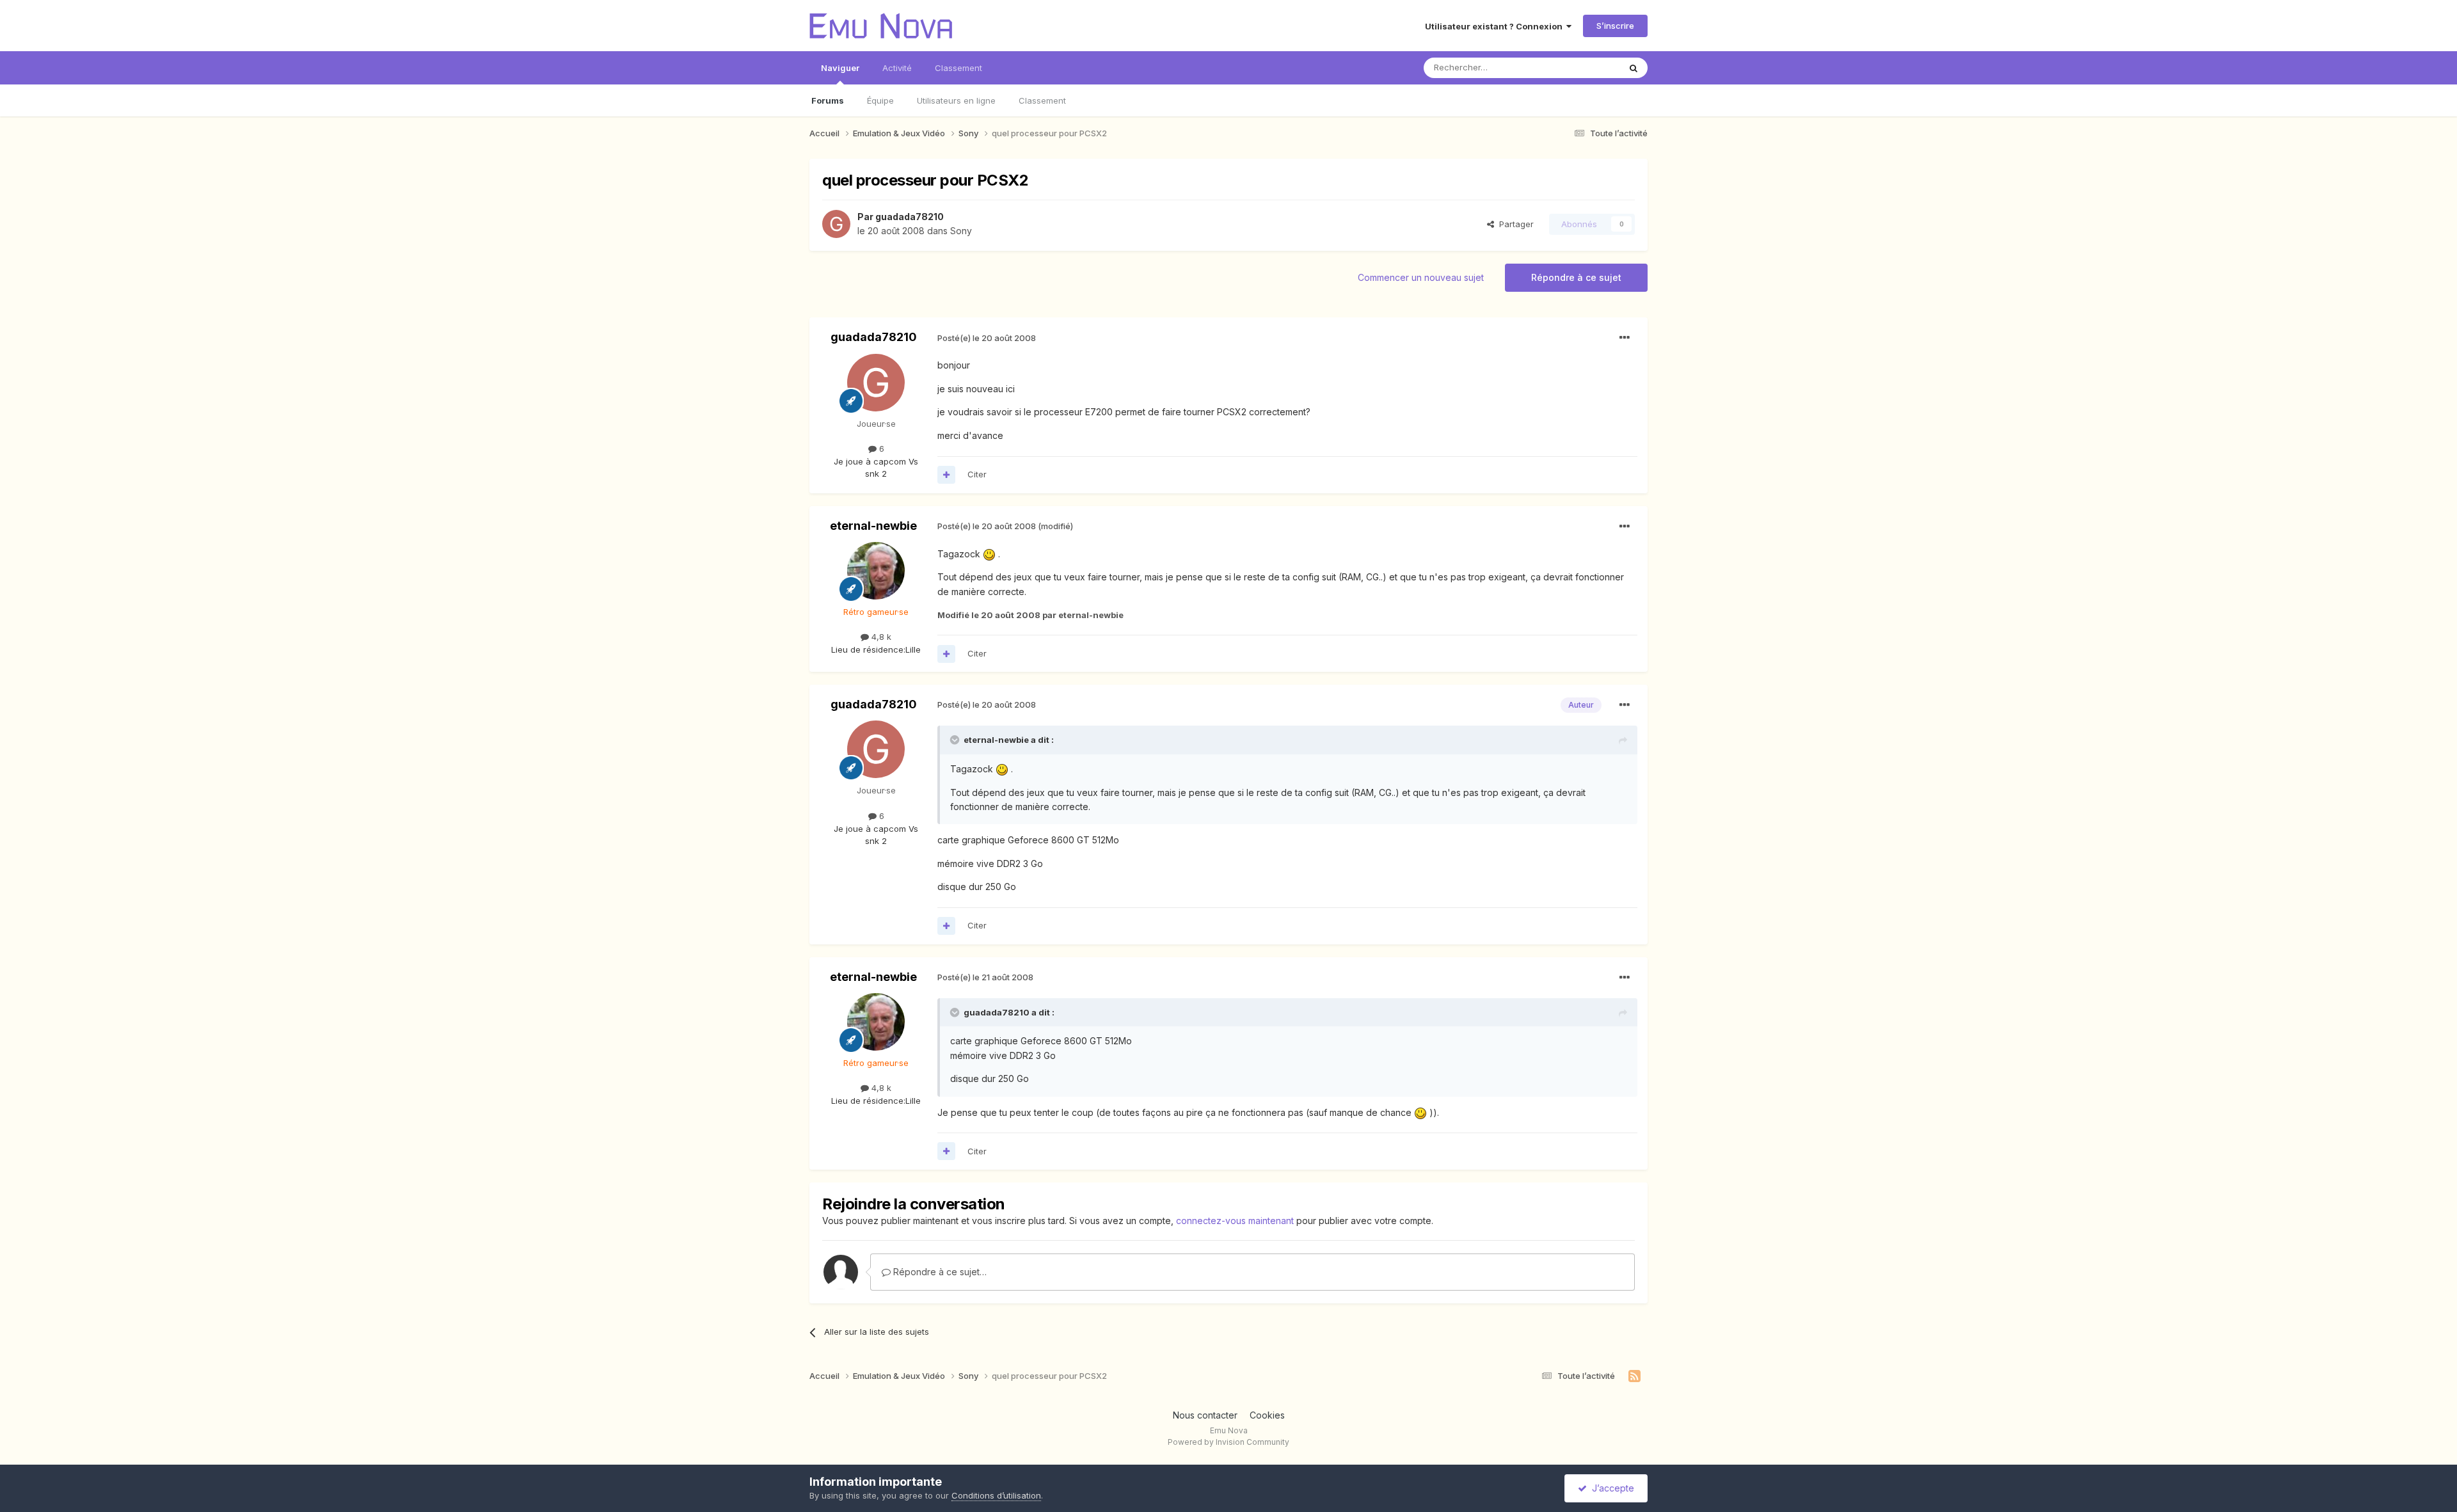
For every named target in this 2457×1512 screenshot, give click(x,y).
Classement (1042, 100)
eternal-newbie (873, 526)
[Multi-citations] (946, 475)
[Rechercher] (1634, 68)
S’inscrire (1615, 26)
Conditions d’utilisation (996, 1495)
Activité (897, 68)
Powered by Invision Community (1228, 1442)
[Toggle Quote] (956, 740)
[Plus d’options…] (1625, 338)
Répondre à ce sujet (1576, 277)
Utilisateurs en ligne (956, 100)
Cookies (1267, 1415)
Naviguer (840, 68)
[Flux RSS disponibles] (1634, 1376)
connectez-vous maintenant (1235, 1221)
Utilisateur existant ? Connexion (1496, 26)
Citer (977, 474)
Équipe (880, 100)
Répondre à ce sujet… (939, 1272)
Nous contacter (1205, 1415)
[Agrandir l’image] (989, 554)
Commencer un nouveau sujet (1421, 277)
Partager (1514, 224)
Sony (961, 231)
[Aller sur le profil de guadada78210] (836, 224)
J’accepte (1610, 1488)
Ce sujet (1586, 68)
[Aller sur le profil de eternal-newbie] (876, 571)
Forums (828, 100)
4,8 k (880, 637)
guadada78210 (910, 217)
